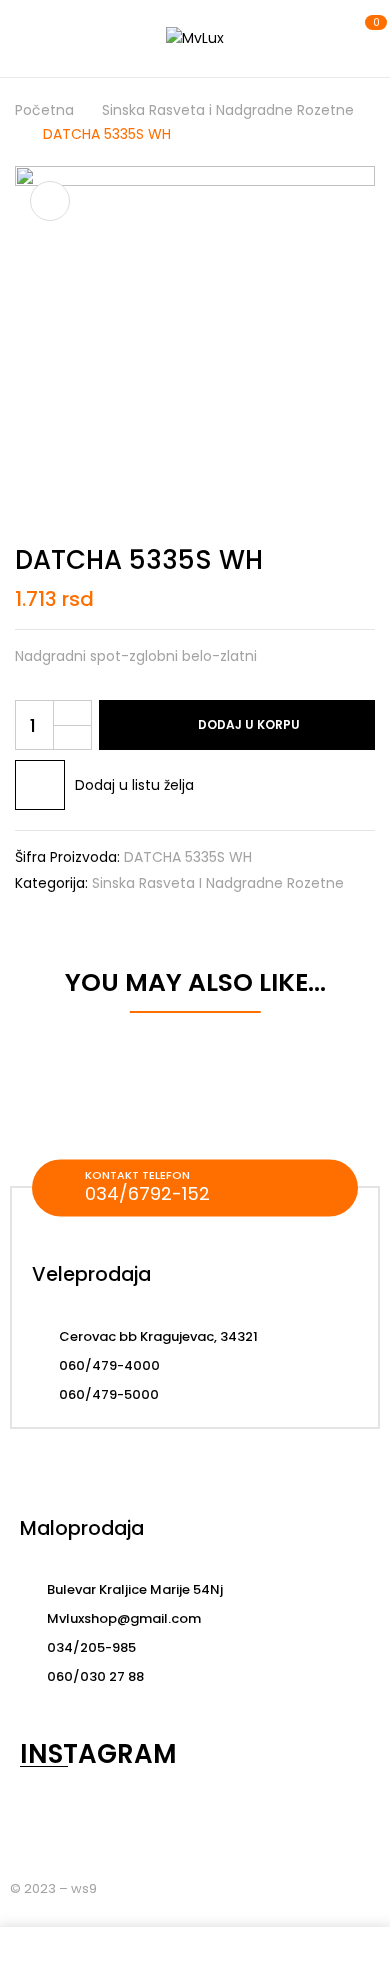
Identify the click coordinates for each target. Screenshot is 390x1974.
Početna (44, 110)
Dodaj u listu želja (134, 785)
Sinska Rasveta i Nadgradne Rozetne (228, 110)
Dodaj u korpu (249, 724)
